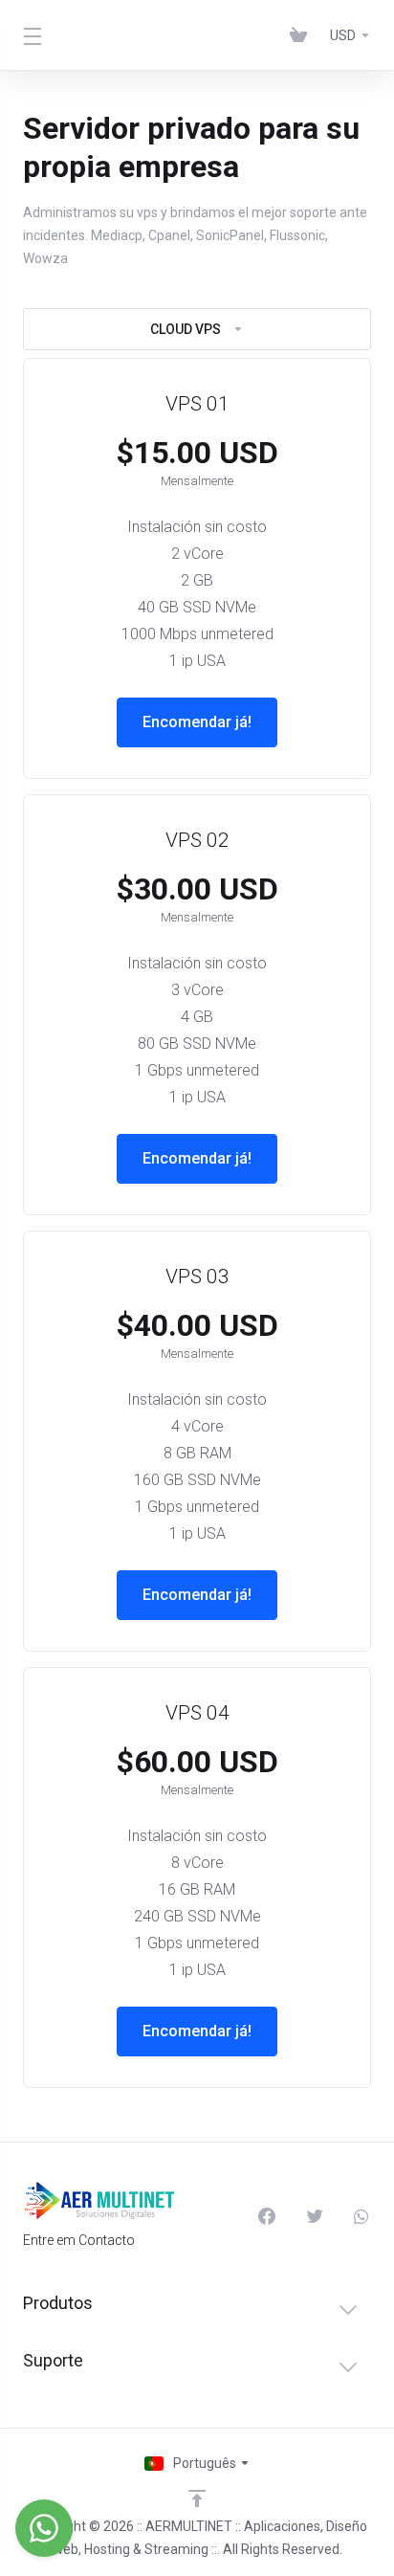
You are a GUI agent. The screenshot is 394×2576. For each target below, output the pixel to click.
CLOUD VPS (186, 329)
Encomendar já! (197, 722)
